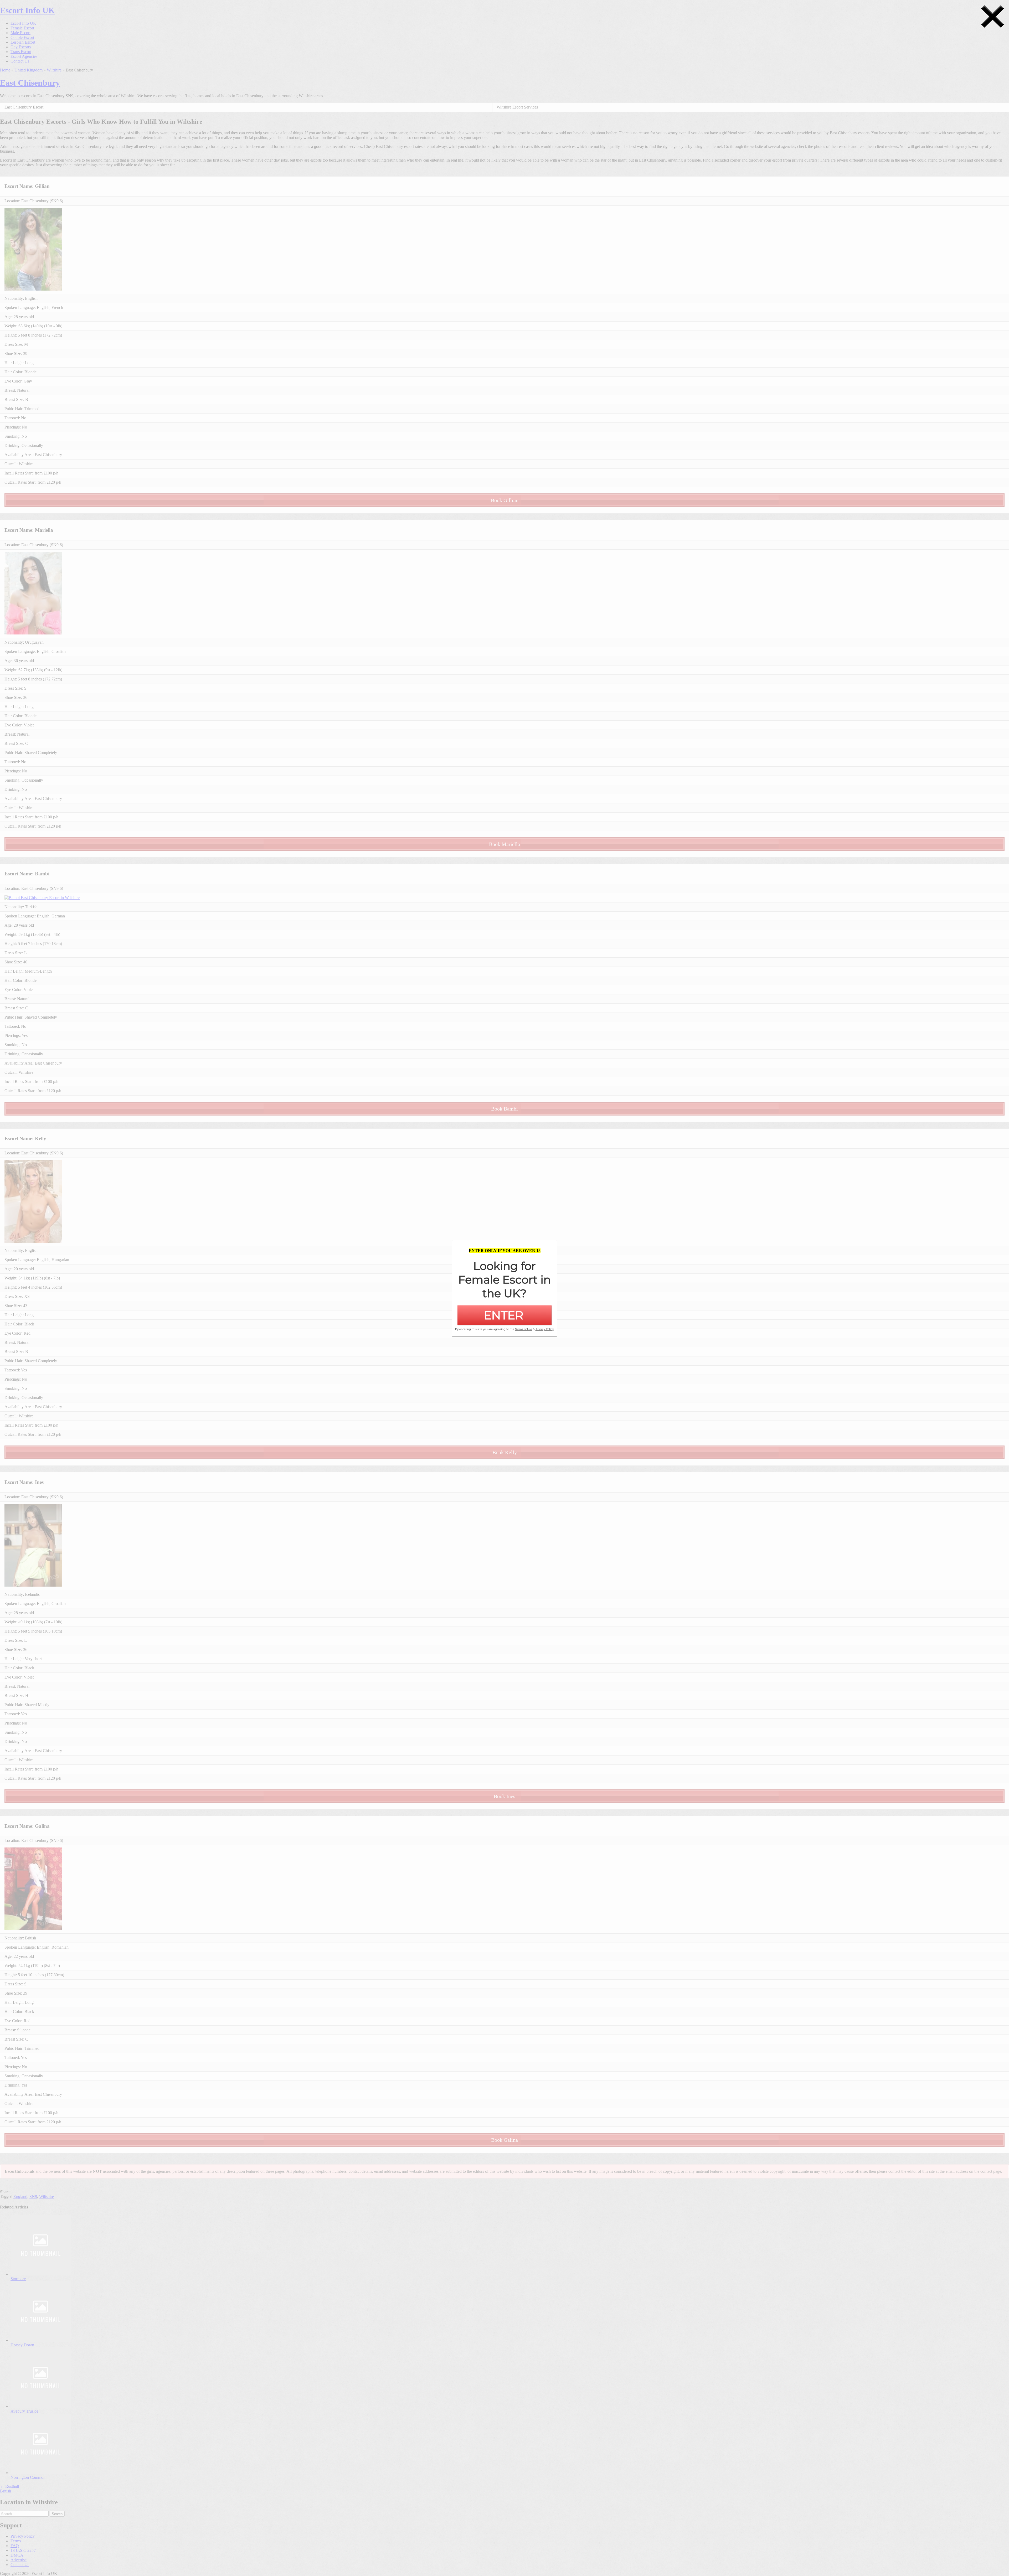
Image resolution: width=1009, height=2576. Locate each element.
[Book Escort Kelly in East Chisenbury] (33, 1241)
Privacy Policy (23, 2536)
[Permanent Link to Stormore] (41, 2274)
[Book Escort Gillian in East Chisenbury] (33, 289)
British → (8, 2491)
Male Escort (20, 33)
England (20, 2196)
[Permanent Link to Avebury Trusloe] (41, 2406)
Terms (16, 2541)
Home (5, 70)
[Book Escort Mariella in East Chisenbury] (33, 633)
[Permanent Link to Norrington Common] (41, 2473)
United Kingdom (29, 70)
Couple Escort (22, 37)
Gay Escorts (21, 47)
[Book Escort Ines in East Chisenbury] (33, 1585)
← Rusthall (9, 2486)
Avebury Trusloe (24, 2411)
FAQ (15, 2546)
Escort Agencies (24, 56)
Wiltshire (54, 70)
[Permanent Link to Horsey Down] (41, 2340)
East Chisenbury (30, 83)
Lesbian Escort (23, 42)
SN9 (33, 2196)
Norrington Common (28, 2477)
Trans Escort (21, 52)
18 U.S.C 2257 (23, 2550)
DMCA (17, 2555)
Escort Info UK (27, 10)
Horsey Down (22, 2345)
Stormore (18, 2279)
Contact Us (20, 61)
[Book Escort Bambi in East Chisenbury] (42, 898)
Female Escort (22, 28)
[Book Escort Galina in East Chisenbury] (33, 1929)
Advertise (19, 2560)
